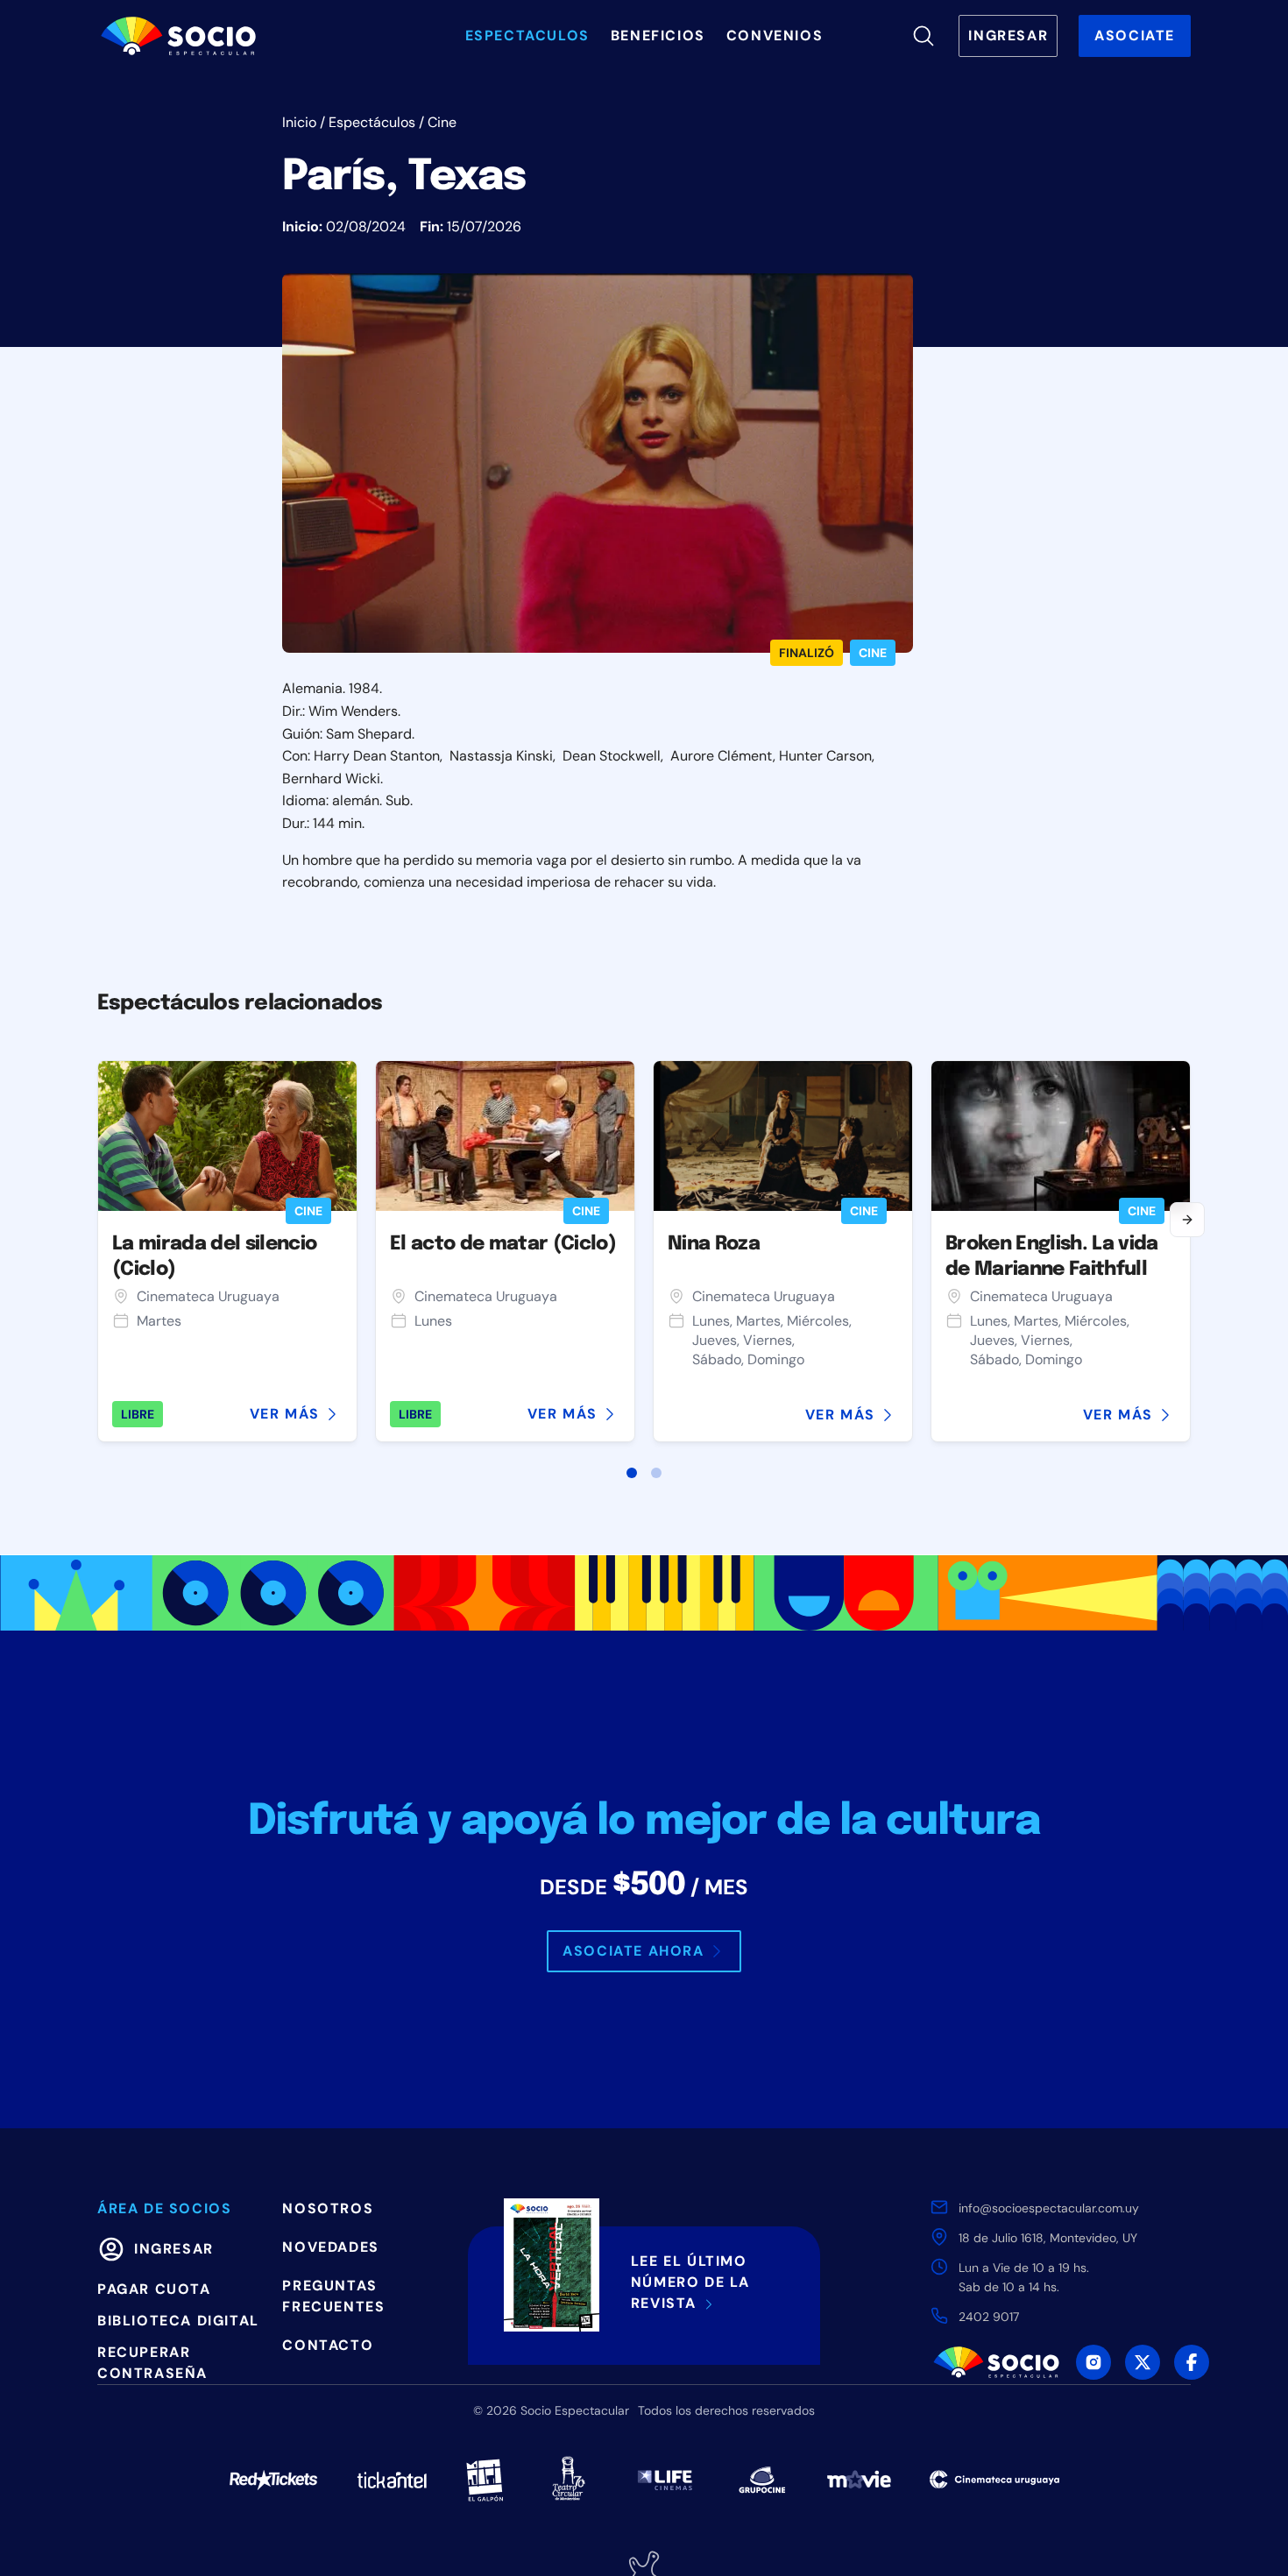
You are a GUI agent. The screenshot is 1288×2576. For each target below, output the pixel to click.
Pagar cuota (154, 2289)
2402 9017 (989, 2317)
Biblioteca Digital (178, 2321)
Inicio (299, 122)
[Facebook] (1192, 2362)
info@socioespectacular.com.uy (1049, 2208)
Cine (442, 122)
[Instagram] (1093, 2362)
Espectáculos (372, 122)
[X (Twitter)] (1143, 2362)
